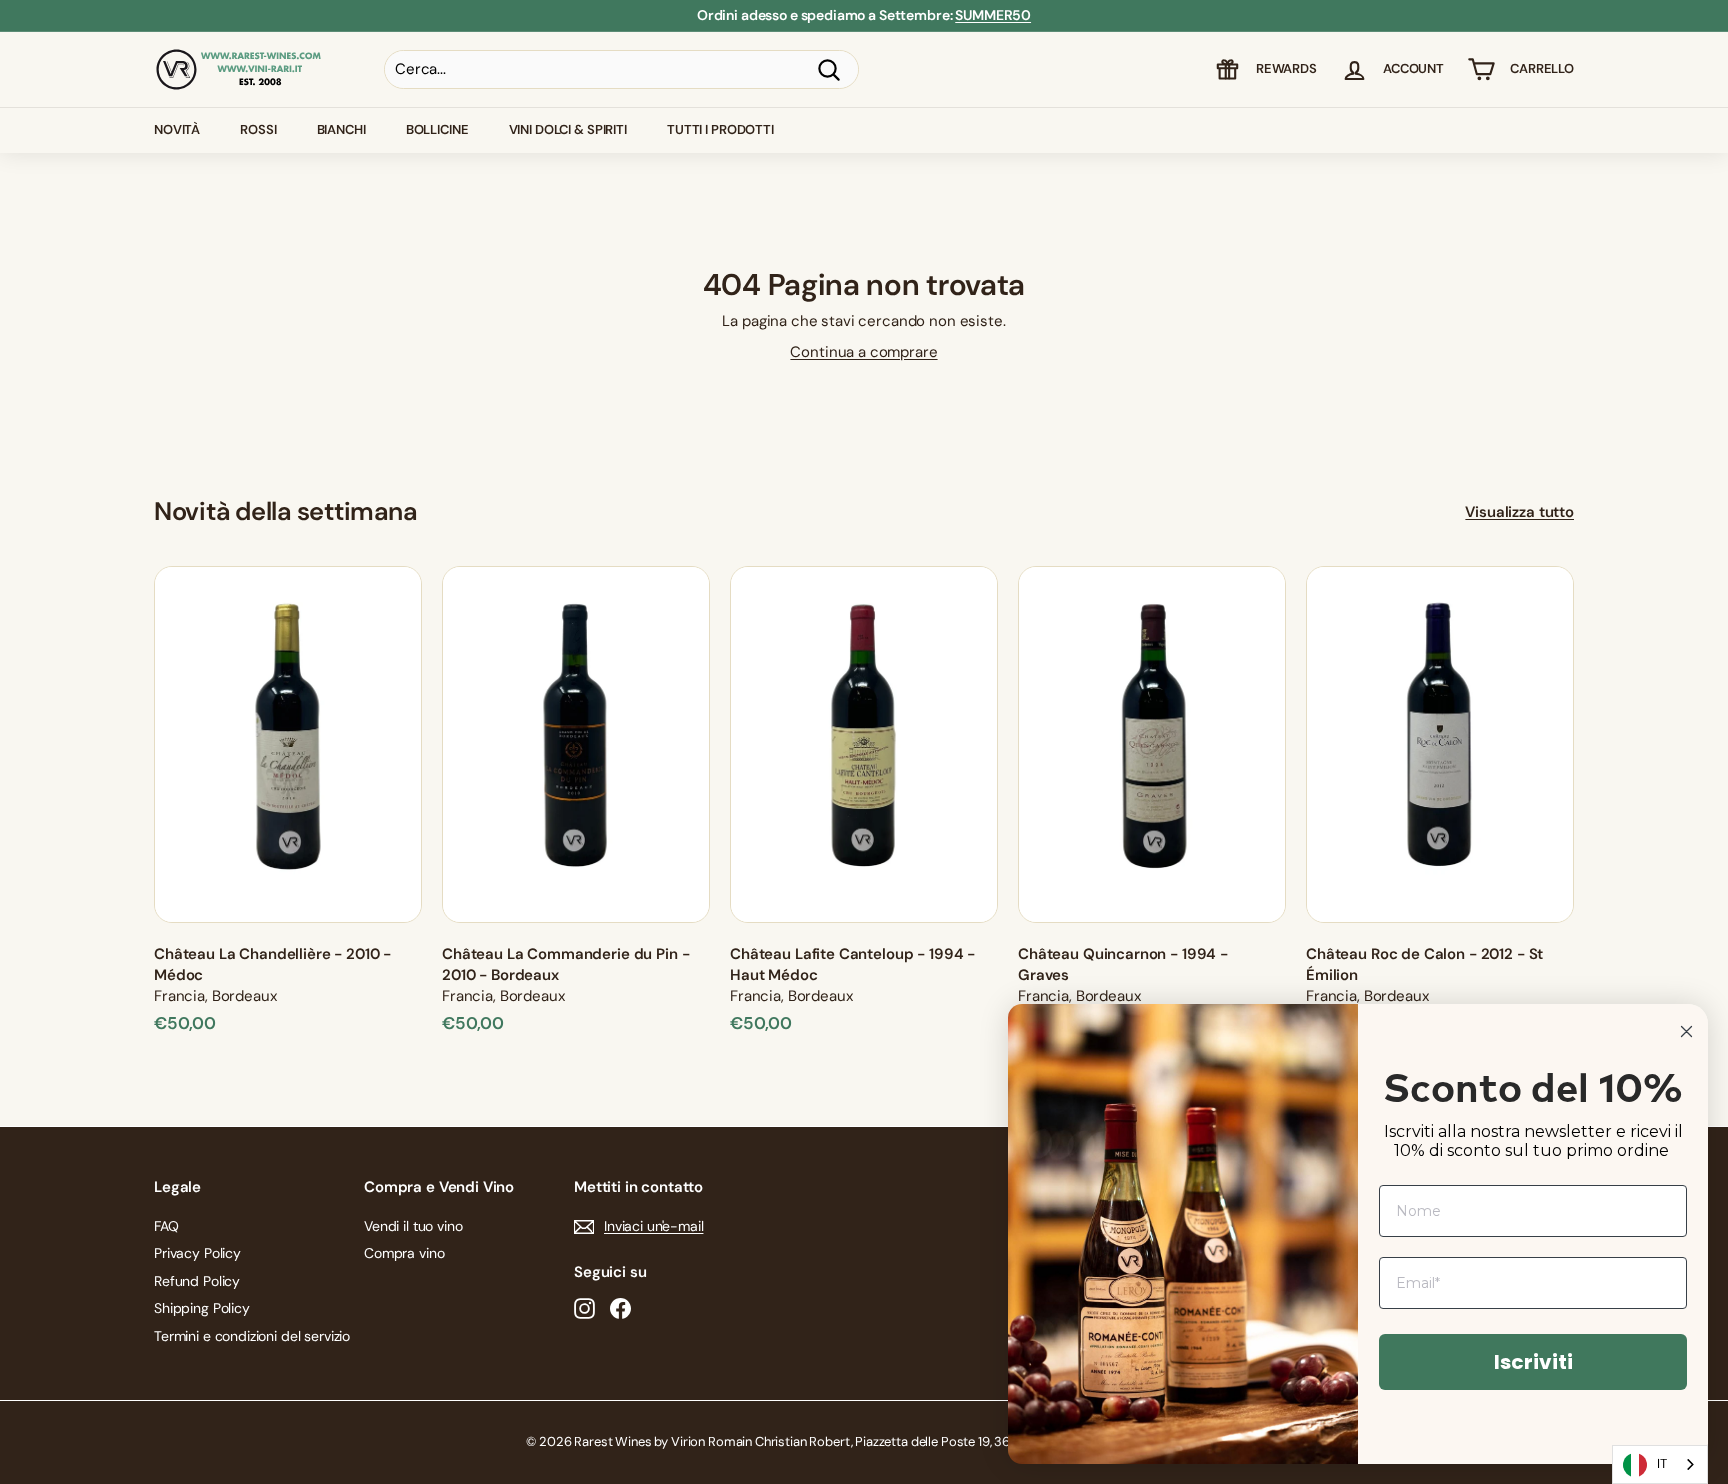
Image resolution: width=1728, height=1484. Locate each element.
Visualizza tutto (1519, 512)
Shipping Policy (202, 1308)
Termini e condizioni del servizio (252, 1336)
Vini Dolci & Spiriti (568, 129)
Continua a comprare (863, 352)
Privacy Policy (197, 1253)
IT (1662, 1463)
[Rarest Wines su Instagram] (584, 1308)
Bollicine (437, 129)
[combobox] (1660, 1464)
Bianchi (341, 129)
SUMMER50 (993, 15)
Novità (177, 129)
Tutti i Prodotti (720, 129)
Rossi (258, 129)
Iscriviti (1533, 1362)
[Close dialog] (1686, 1031)
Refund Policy (197, 1281)
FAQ (166, 1226)
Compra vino (404, 1253)
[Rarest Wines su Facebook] (620, 1308)
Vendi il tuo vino (413, 1226)
